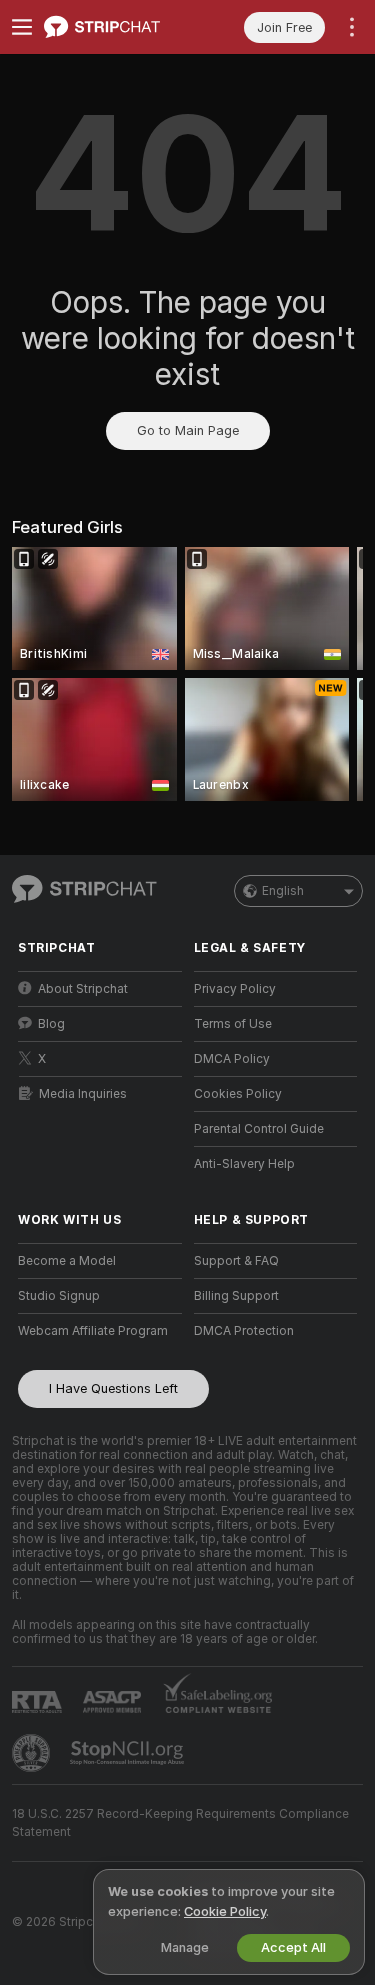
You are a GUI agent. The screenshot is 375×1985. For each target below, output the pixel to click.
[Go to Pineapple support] (33, 1753)
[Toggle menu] (22, 27)
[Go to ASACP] (114, 1702)
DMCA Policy (232, 1059)
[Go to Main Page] (116, 27)
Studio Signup (59, 1296)
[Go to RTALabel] (39, 1701)
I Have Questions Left (113, 1388)
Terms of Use (233, 1024)
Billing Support (236, 1296)
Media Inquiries (83, 1094)
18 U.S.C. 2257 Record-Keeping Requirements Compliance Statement (180, 1823)
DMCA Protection (244, 1331)
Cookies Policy (238, 1094)
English (283, 891)
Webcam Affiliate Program (93, 1331)
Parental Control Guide (259, 1129)
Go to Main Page (188, 430)
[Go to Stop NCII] (129, 1753)
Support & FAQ (236, 1261)
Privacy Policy (235, 989)
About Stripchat (83, 989)
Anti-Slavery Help (244, 1164)
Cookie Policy (225, 1911)
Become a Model (67, 1261)
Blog (51, 1024)
